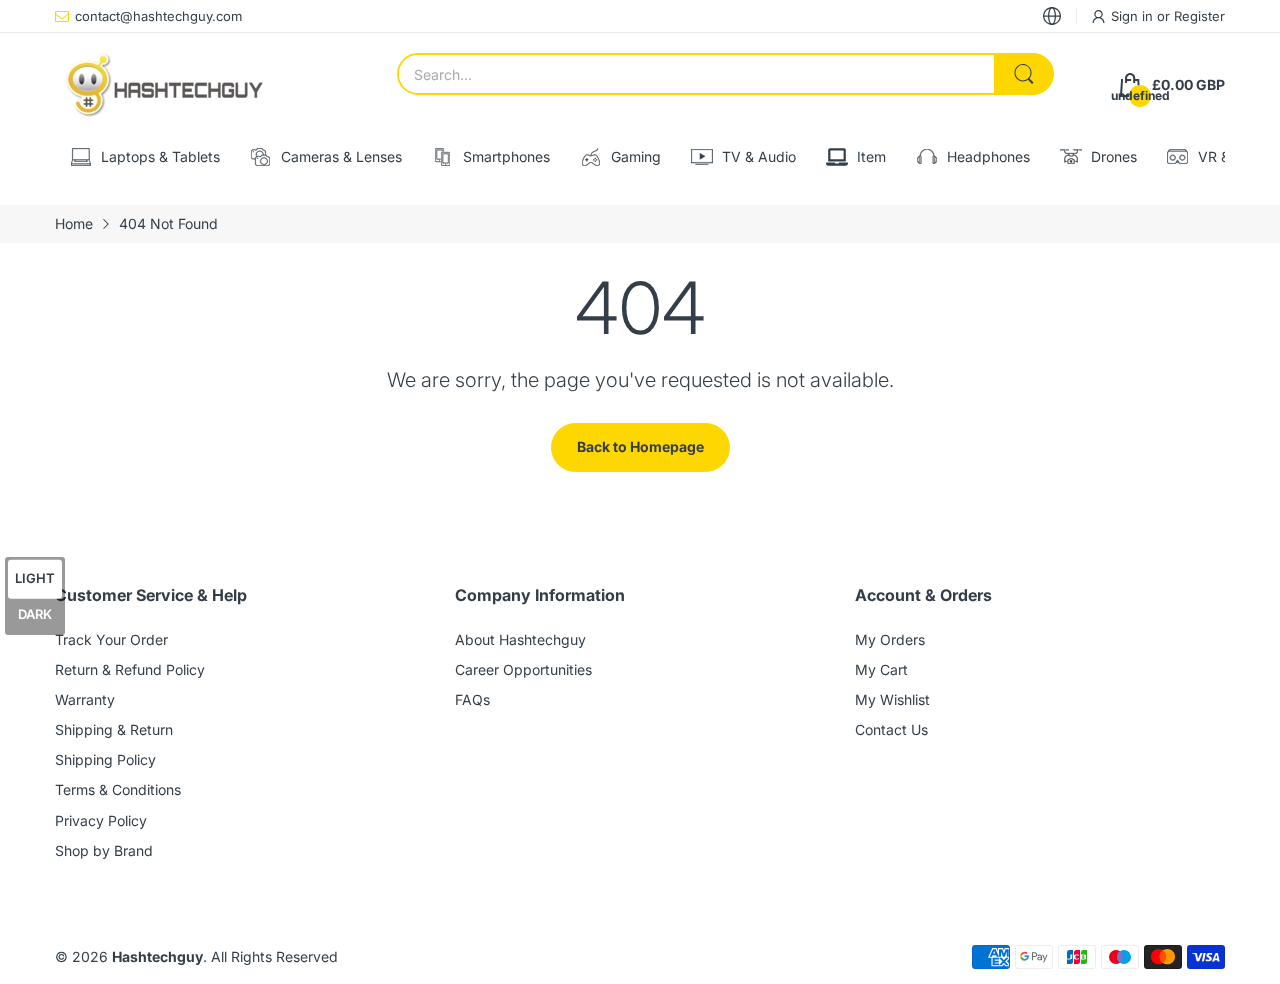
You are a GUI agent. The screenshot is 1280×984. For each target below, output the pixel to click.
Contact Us (891, 729)
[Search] (1024, 74)
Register (1199, 16)
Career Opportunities (523, 669)
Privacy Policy (101, 820)
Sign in (1134, 16)
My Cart (881, 669)
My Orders (890, 639)
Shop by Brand (104, 850)
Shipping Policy (105, 759)
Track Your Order (111, 639)
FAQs (472, 699)
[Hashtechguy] (165, 85)
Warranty (85, 699)
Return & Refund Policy (130, 669)
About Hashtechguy (520, 639)
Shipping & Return (114, 729)
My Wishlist (892, 699)
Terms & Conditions (118, 789)
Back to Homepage (640, 446)
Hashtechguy (157, 956)
